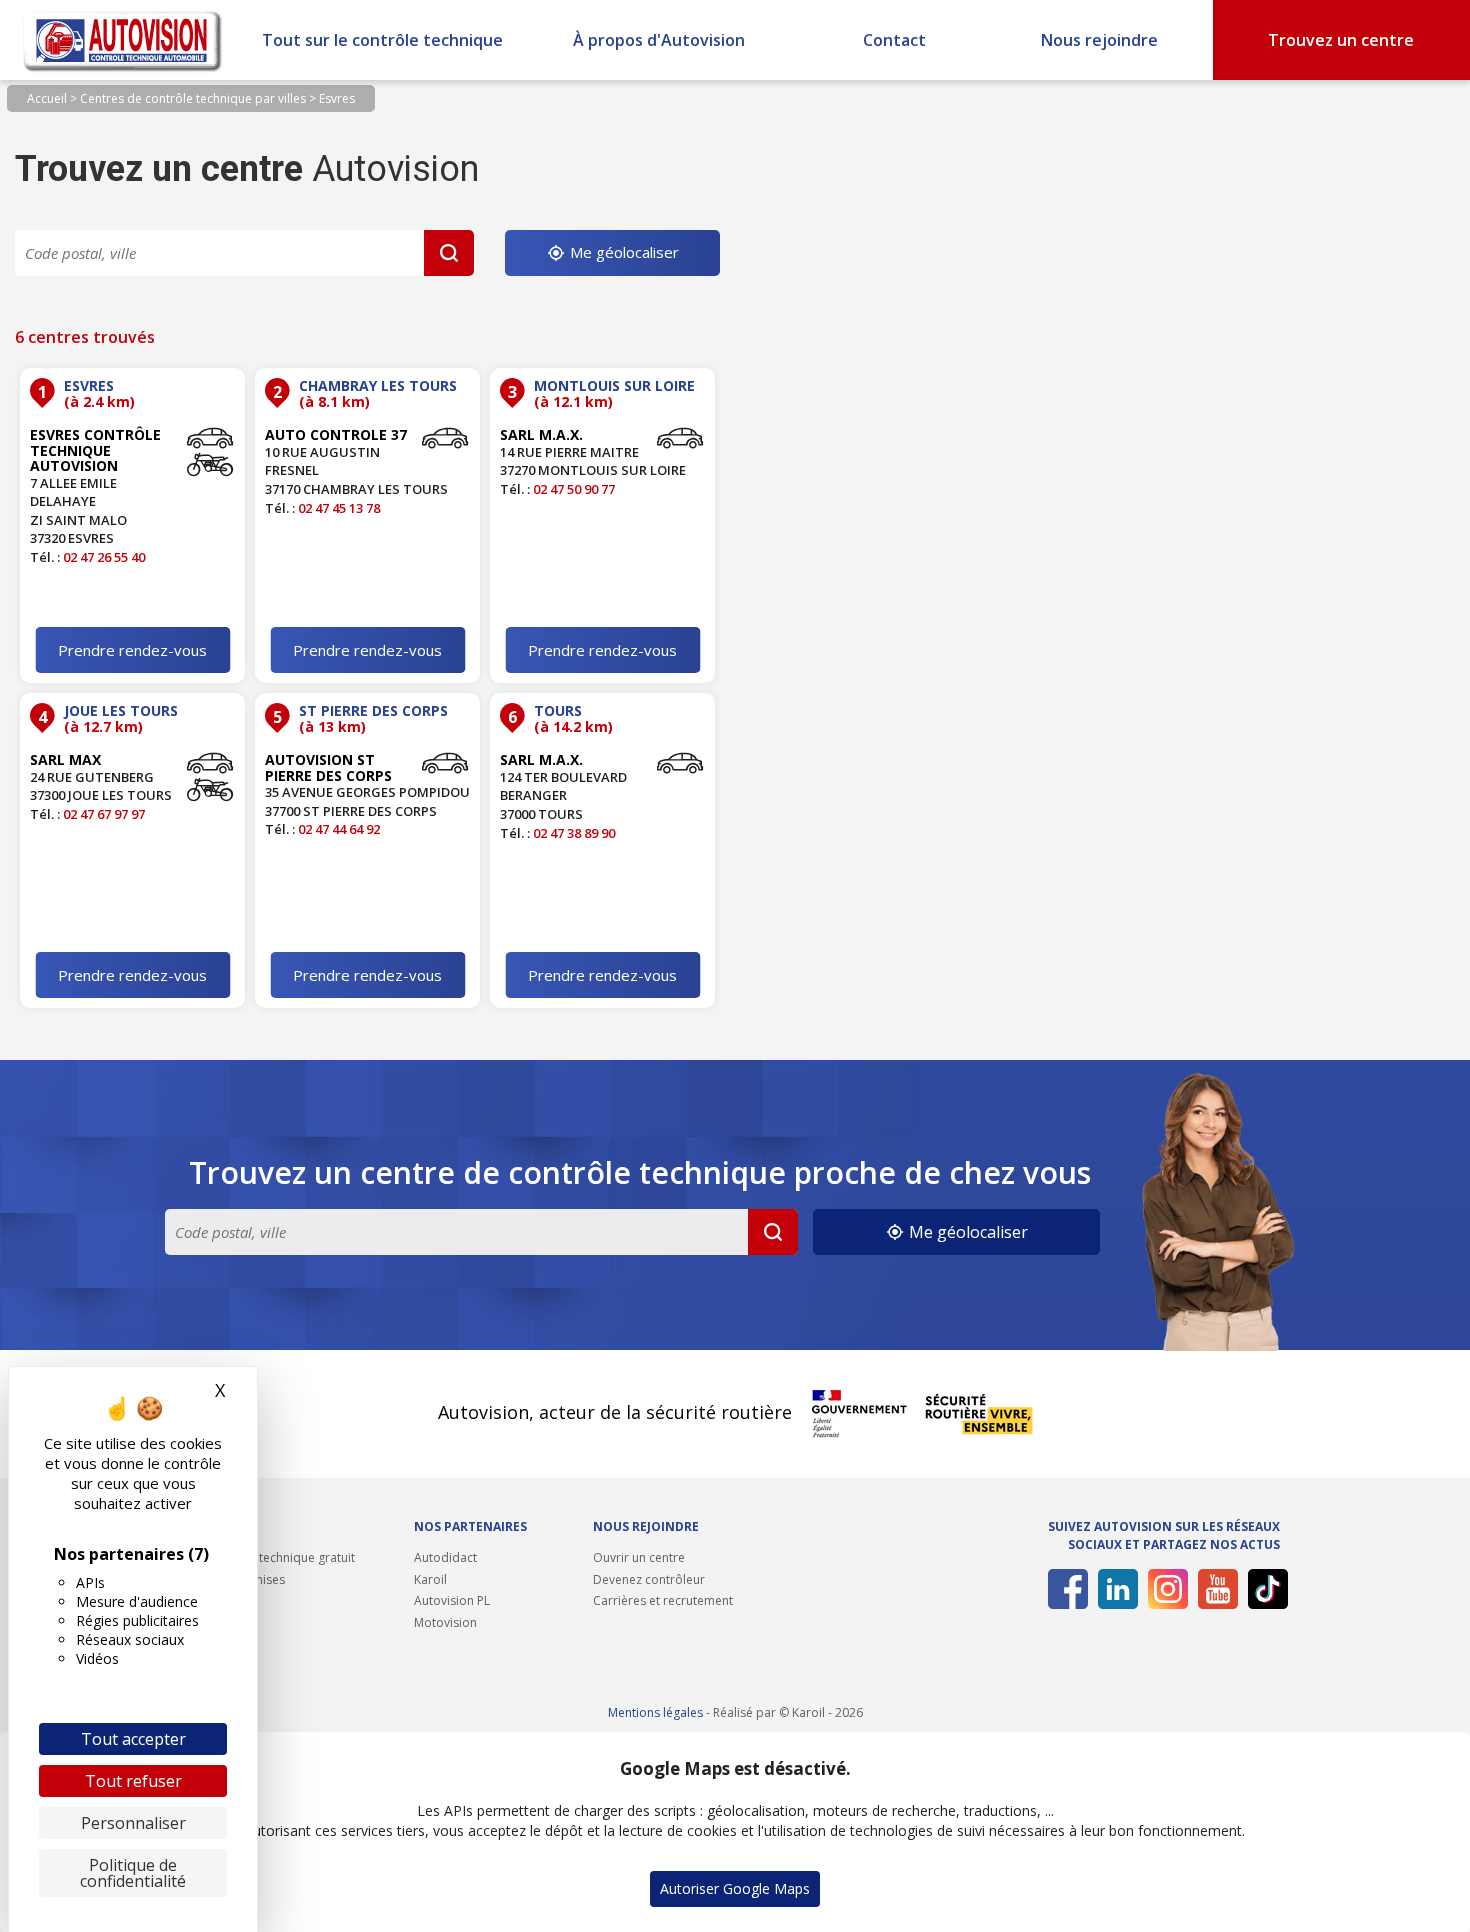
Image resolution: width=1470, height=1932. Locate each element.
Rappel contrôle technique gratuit (260, 1557)
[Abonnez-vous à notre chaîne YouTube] (1214, 1589)
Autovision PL (452, 1600)
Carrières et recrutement (663, 1600)
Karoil (430, 1579)
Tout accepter (133, 1739)
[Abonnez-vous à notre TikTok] (1264, 1589)
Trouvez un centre (1341, 40)
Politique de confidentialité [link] (133, 1873)
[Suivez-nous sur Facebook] (1064, 1589)
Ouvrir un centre (639, 1557)
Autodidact (445, 1557)
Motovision (445, 1622)
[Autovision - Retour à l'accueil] (123, 40)
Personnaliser (133, 1823)
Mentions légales (655, 1712)
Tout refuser (133, 1781)
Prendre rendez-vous (132, 650)
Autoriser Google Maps (735, 1888)
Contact (894, 40)
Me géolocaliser (622, 252)
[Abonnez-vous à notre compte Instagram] (1164, 1589)
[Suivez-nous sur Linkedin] (1114, 1589)
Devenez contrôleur (649, 1579)
